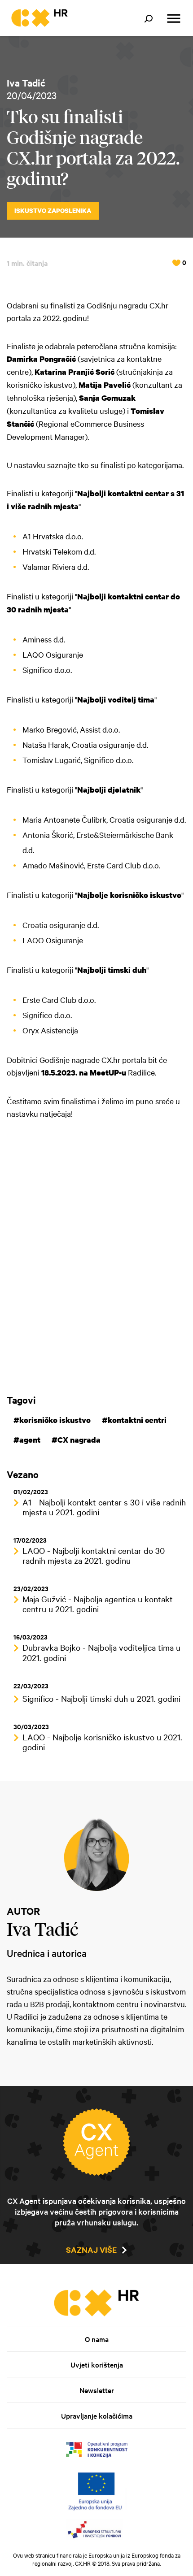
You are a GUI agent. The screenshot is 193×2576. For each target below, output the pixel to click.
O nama (97, 2339)
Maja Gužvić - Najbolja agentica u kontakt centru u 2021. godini (98, 1604)
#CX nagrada (76, 1440)
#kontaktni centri (134, 1420)
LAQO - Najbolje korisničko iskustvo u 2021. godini (102, 1742)
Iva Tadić (26, 82)
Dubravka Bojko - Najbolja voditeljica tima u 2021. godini (101, 1652)
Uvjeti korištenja (97, 2364)
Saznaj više (91, 2250)
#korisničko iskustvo (52, 1420)
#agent (27, 1440)
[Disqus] (96, 1256)
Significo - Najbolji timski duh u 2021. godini (101, 1698)
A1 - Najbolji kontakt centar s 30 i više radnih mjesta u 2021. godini (104, 1507)
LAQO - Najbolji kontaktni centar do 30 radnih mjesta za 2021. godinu (94, 1555)
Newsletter (97, 2390)
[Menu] (174, 19)
